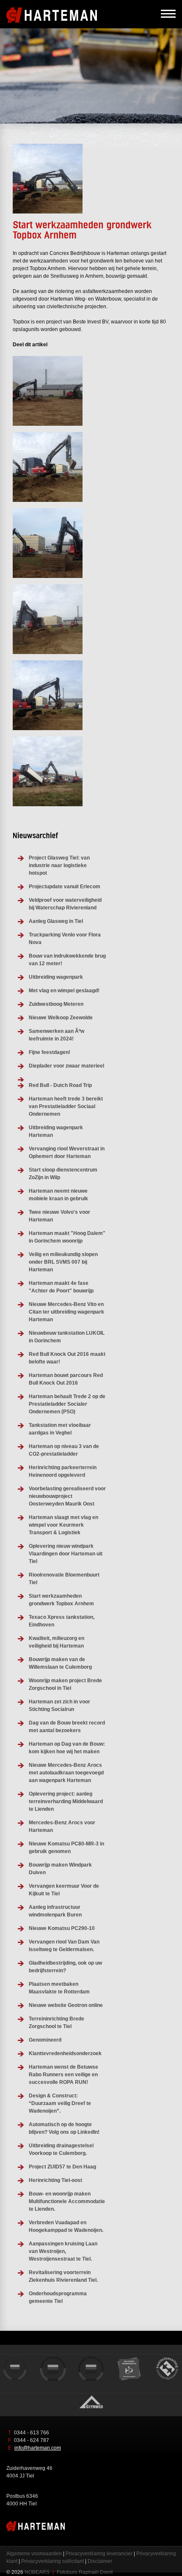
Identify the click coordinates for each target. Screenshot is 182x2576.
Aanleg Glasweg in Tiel (56, 921)
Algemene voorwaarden (34, 2554)
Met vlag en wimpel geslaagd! (64, 991)
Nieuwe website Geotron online (66, 2005)
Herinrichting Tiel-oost (55, 2180)
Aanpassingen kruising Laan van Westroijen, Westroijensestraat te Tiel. (63, 2251)
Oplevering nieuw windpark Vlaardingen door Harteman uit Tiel (66, 1554)
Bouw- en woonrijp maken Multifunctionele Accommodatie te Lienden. (67, 2201)
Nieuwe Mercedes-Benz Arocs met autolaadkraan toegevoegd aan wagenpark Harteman (66, 1773)
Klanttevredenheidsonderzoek (65, 2053)
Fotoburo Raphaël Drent (85, 2572)
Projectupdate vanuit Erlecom (65, 887)
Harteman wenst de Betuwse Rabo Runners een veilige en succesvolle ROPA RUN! (63, 2075)
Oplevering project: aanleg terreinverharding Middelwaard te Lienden (66, 1801)
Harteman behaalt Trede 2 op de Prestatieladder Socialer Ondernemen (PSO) (67, 1404)
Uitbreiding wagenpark (56, 977)
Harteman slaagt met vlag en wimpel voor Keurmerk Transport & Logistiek (63, 1525)
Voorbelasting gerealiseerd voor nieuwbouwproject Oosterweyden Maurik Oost (67, 1496)
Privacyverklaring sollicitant (52, 2561)
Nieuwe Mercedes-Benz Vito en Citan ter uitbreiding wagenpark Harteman (66, 1312)
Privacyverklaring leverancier (99, 2554)
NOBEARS (37, 2572)
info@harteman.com (38, 2448)
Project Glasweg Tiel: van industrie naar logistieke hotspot (59, 865)
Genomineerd (45, 2040)
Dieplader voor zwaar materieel (66, 1066)
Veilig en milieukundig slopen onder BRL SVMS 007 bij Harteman (63, 1262)
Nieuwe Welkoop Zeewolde (61, 1018)
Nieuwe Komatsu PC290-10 (62, 1928)
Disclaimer (100, 2561)
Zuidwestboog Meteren (56, 1004)
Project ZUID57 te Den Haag (62, 2167)
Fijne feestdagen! (50, 1052)
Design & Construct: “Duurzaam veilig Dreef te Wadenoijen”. (60, 2103)
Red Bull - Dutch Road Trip (60, 1085)
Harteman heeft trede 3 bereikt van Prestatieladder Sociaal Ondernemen (66, 1106)
